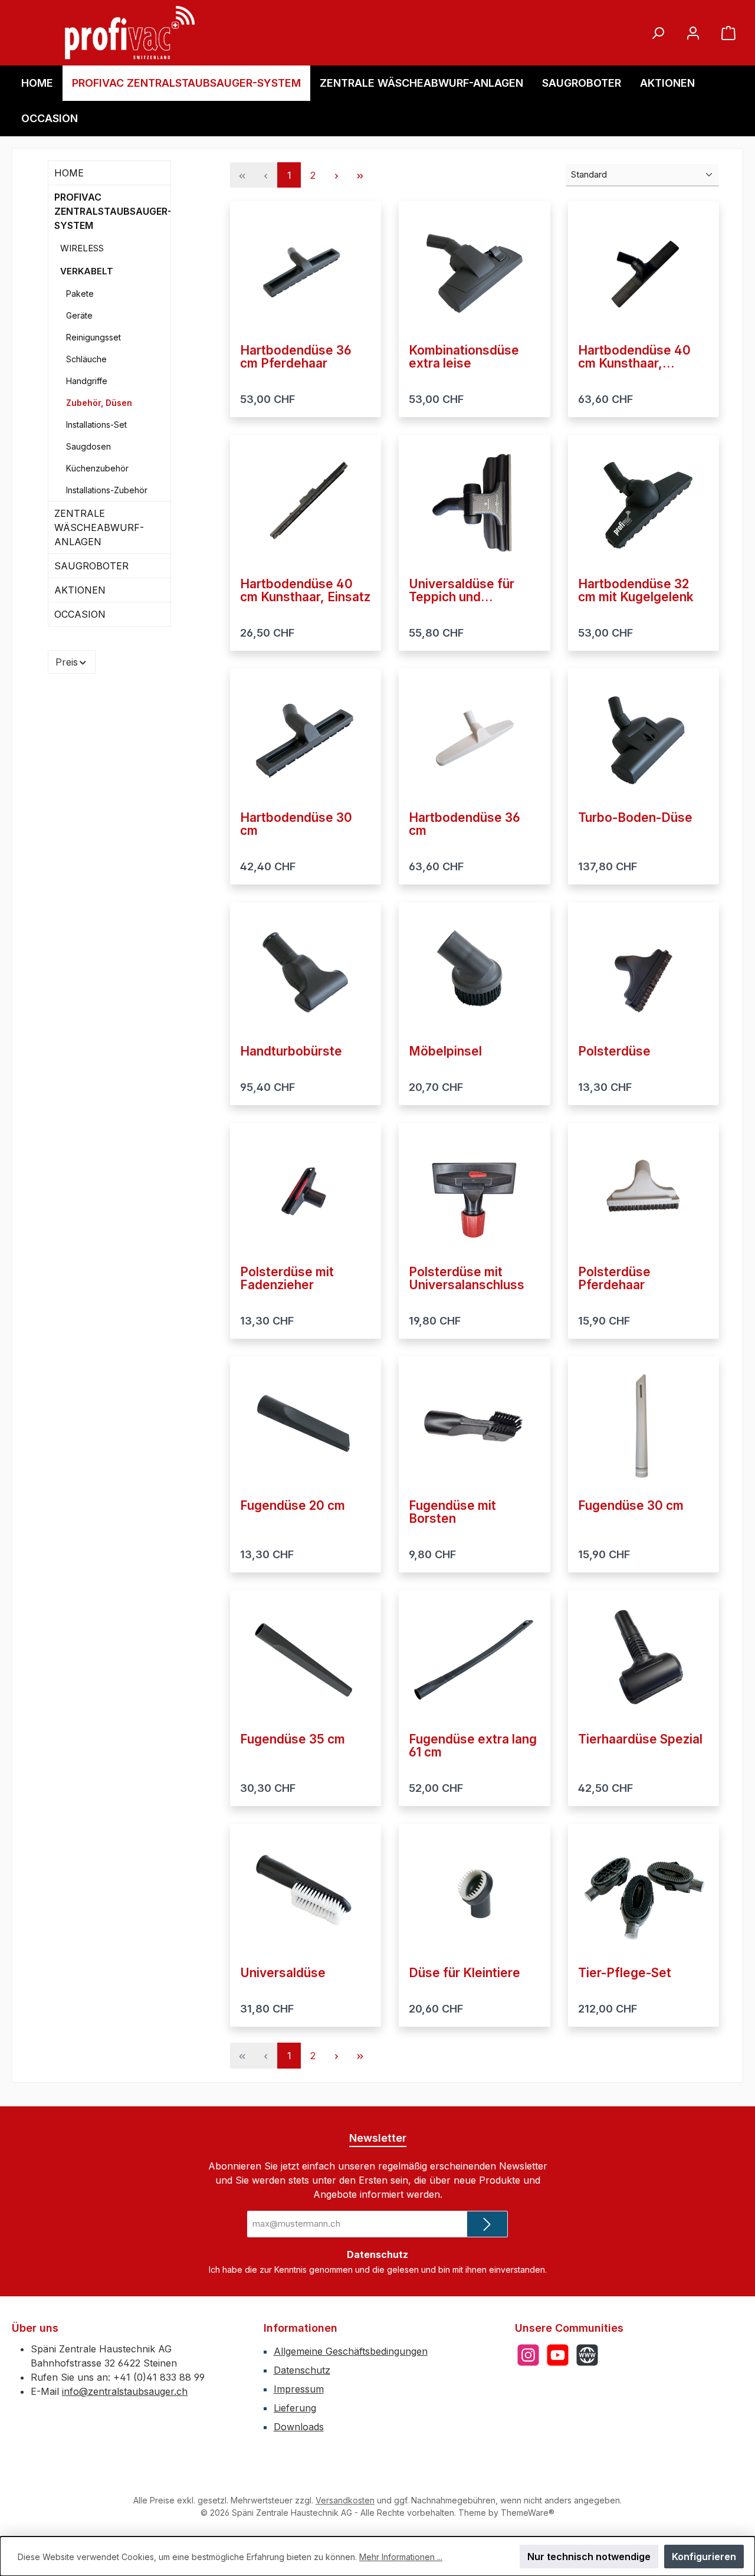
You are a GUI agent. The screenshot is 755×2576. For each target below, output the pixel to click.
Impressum (299, 2389)
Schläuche (86, 359)
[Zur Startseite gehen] (130, 33)
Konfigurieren (704, 2557)
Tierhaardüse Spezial (640, 1739)
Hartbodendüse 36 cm (465, 824)
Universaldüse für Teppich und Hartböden (462, 591)
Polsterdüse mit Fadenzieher (287, 1279)
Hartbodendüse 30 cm (296, 824)
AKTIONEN (80, 590)
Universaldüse (283, 1973)
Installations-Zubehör (107, 490)
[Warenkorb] (728, 33)
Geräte (79, 315)
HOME (69, 173)
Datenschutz (302, 2370)
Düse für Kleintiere (465, 1973)
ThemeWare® (528, 2513)
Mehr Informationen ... (401, 2557)
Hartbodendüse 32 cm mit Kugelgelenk (636, 591)
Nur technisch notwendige (589, 2557)
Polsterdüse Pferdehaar (614, 1279)
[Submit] (487, 2224)
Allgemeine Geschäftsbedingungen (351, 2351)
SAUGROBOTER (91, 566)
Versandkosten (345, 2500)
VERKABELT (87, 271)
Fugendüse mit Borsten (452, 1512)
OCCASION (80, 614)
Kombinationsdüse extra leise (464, 357)
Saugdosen (88, 446)
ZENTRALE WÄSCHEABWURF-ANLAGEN (99, 527)
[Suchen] (658, 33)
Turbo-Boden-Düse (635, 818)
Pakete (80, 294)
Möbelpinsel (445, 1051)
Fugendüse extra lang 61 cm (473, 1746)
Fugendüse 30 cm (631, 1506)
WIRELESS (82, 248)
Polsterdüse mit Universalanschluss (467, 1279)
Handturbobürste (291, 1051)
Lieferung (295, 2408)
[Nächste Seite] (336, 175)
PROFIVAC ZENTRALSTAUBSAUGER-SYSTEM (112, 211)
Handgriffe (87, 381)
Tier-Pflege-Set (625, 1973)
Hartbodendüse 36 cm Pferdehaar (296, 357)
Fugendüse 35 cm (293, 1739)
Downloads (299, 2427)
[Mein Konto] (693, 33)
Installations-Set (96, 425)
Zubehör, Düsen (99, 403)
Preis (67, 662)
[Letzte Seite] (360, 175)
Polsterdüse (614, 1051)
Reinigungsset (93, 337)
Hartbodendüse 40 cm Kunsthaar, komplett (634, 357)
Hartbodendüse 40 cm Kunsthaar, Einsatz (305, 591)
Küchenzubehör (97, 468)
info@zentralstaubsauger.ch (125, 2391)
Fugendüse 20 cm (293, 1506)
